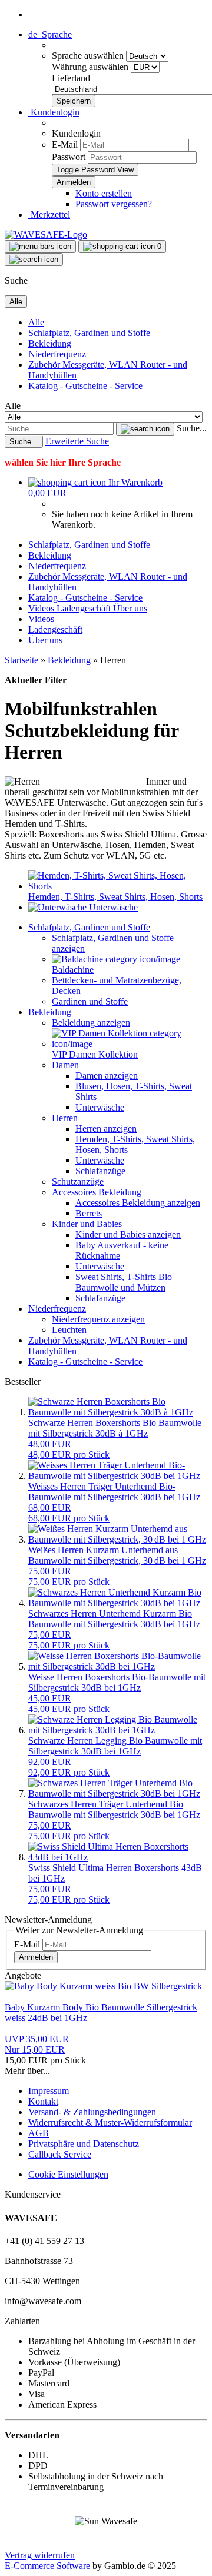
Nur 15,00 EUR (37, 2044)
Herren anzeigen (106, 1129)
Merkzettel (49, 215)
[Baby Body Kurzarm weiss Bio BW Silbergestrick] (103, 1986)
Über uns (130, 608)
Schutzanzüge (78, 1181)
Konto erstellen (104, 193)
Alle (36, 322)
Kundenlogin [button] (54, 112)
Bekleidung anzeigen (91, 1023)
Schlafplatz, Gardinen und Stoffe (89, 333)
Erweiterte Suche (77, 441)
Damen (65, 1065)
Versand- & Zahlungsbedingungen (92, 2112)
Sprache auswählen (89, 56)
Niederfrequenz (57, 354)
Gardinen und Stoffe (90, 1001)
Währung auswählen (91, 67)
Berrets (89, 1213)
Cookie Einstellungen (68, 2174)
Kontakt (43, 2101)
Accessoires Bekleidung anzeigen (138, 1203)
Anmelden (36, 1957)
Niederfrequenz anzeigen (98, 1319)
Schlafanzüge (100, 1171)
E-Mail (65, 144)
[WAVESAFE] (46, 235)
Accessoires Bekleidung (97, 1192)
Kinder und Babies (87, 1224)
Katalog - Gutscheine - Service (85, 386)
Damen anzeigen (107, 1076)
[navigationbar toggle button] (40, 247)
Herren (65, 1118)
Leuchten (69, 1330)
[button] (50, 34)
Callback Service (60, 2154)
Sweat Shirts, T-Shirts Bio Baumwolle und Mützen (124, 1282)
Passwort (69, 157)
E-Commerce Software (47, 2566)
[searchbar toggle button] (34, 260)
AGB (39, 2133)
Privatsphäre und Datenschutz (84, 2144)
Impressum (49, 2091)
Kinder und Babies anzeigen (128, 1234)
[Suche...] (145, 429)
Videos (42, 608)
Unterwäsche (100, 1107)
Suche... (192, 428)
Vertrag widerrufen (40, 2555)
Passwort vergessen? (114, 204)
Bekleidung (50, 343)
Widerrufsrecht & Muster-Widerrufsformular (110, 2123)
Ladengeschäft (85, 608)
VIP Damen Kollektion (95, 1054)
